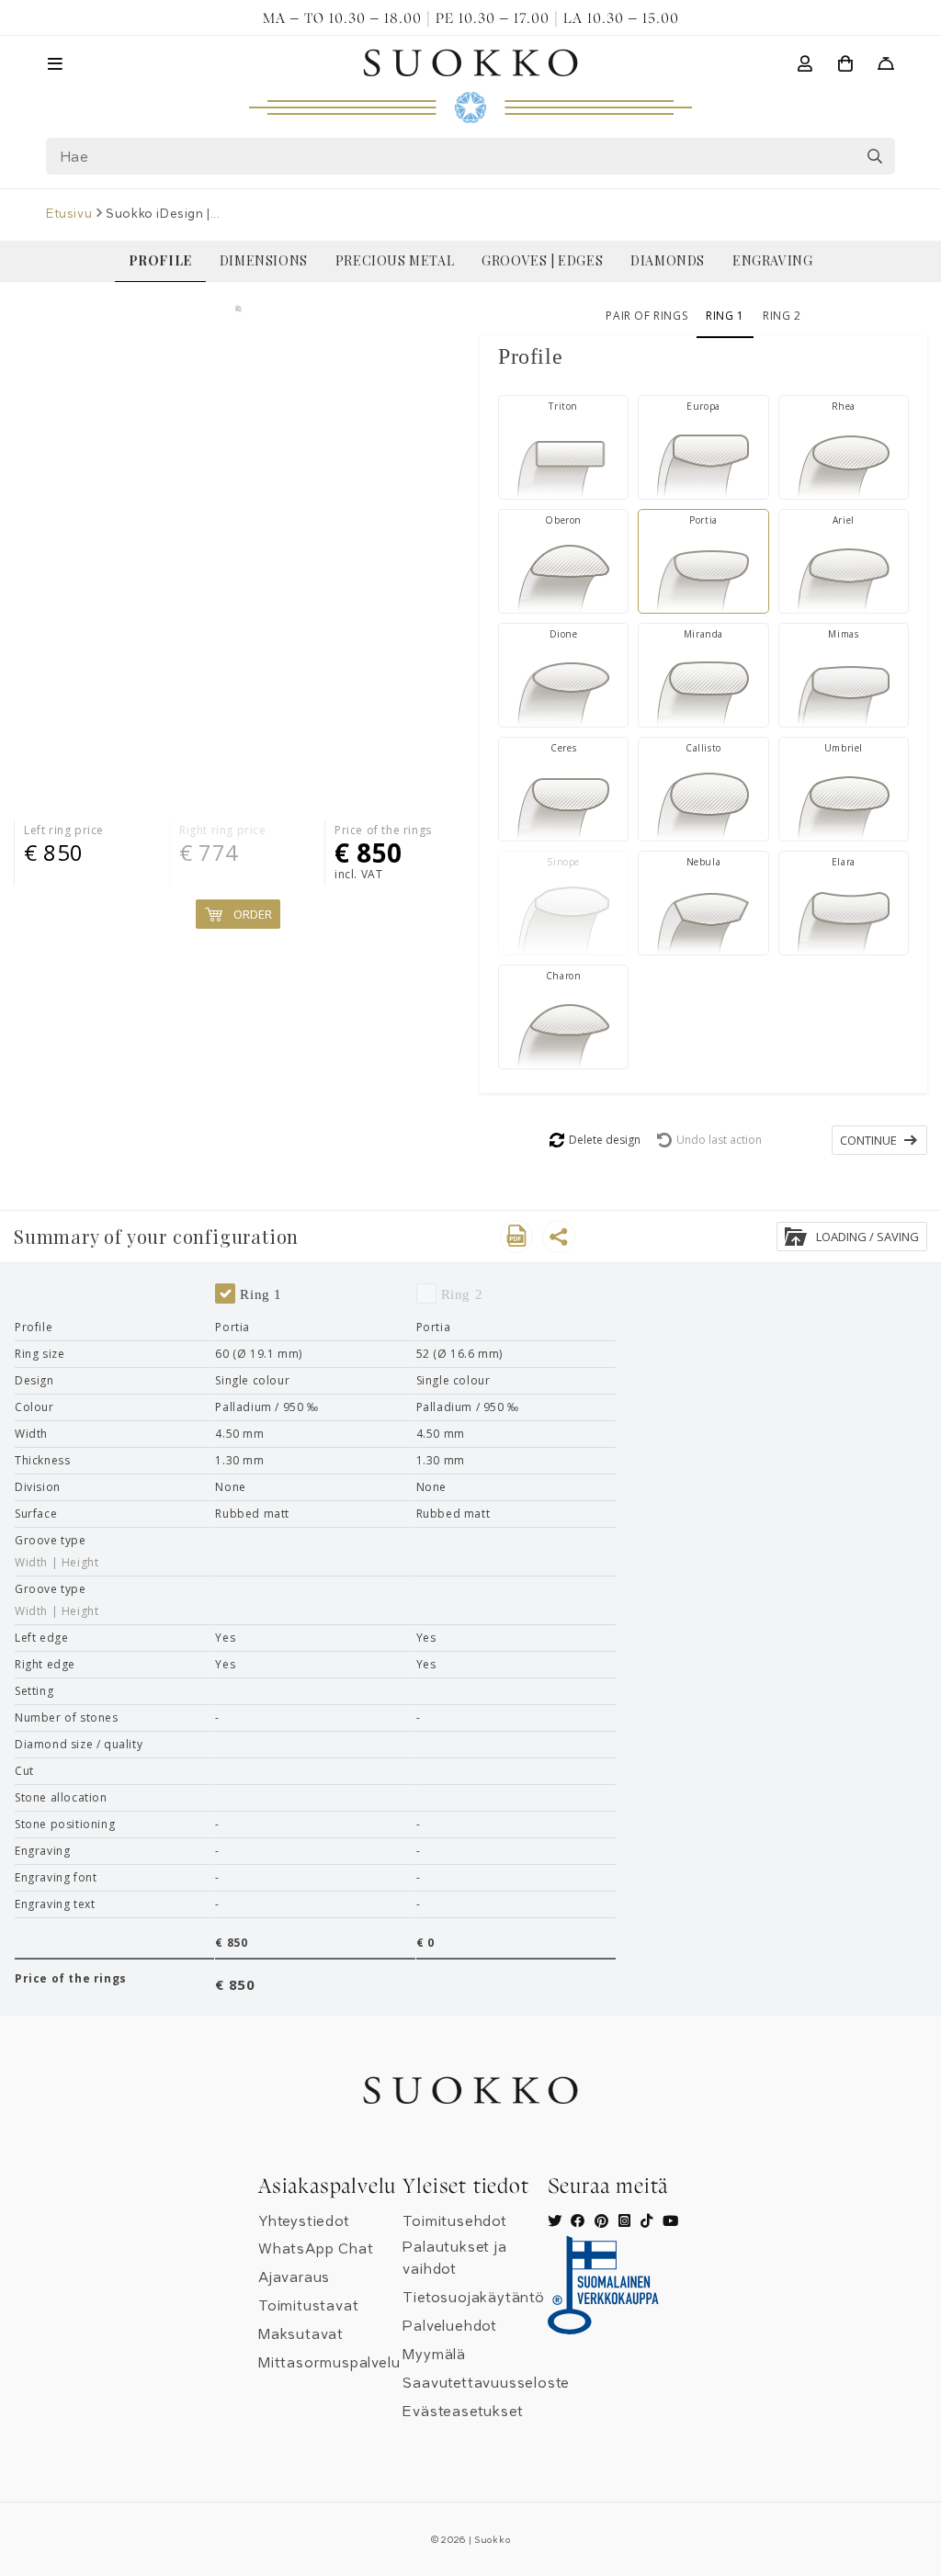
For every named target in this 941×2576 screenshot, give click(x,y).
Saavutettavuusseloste (486, 2383)
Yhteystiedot (304, 2221)
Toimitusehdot (454, 2221)
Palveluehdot (450, 2326)
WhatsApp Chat (316, 2249)
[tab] (703, 356)
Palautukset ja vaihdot (454, 2258)
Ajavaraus (294, 2277)
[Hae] (875, 156)
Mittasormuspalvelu (329, 2363)
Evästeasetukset (463, 2412)
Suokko (492, 2540)
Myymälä (434, 2355)
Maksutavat (301, 2334)
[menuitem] (160, 261)
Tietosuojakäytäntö (473, 2298)
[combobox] (470, 156)
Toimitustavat (308, 2306)
